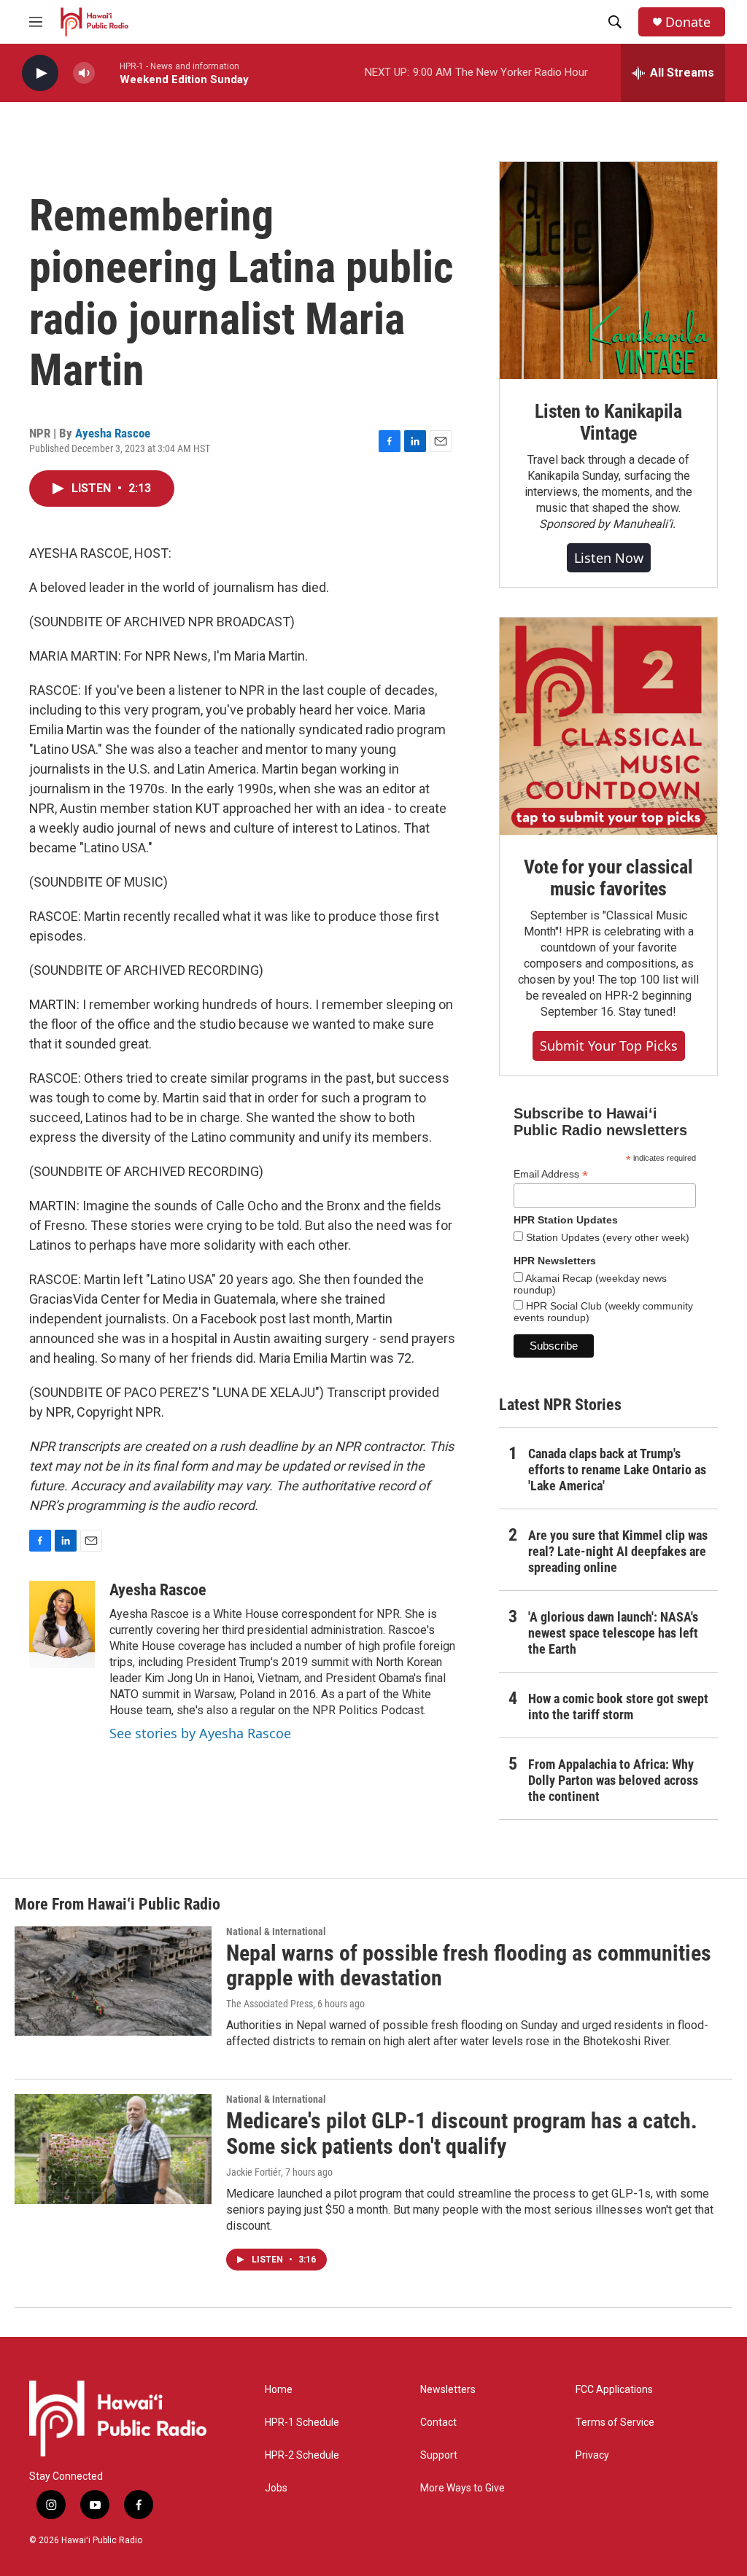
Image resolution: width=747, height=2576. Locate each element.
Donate (688, 22)
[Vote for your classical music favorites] (608, 726)
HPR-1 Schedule (302, 2423)
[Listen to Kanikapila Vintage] (608, 271)
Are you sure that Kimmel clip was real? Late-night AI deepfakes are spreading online (618, 1551)
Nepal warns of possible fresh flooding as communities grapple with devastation (469, 1966)
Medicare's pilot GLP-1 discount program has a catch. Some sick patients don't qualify (462, 2133)
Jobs (276, 2488)
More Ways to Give (462, 2488)
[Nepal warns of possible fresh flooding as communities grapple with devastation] (113, 1981)
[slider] (107, 73)
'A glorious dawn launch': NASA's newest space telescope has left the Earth (613, 1633)
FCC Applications (614, 2390)
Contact (438, 2423)
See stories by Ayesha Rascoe (200, 1733)
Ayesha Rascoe (113, 433)
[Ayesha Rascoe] (62, 1624)
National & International (276, 1931)
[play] (40, 73)
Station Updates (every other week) (606, 1237)
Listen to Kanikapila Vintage (608, 422)
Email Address (551, 1174)
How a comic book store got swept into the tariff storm (618, 1707)
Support (439, 2455)
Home (279, 2390)
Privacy (592, 2455)
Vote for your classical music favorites (608, 878)
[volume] (84, 73)
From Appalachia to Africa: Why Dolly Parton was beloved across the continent (613, 1780)
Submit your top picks (609, 1046)
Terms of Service (615, 2423)
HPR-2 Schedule (302, 2455)
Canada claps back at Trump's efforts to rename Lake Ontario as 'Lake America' (617, 1470)
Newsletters (448, 2390)
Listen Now (609, 558)
